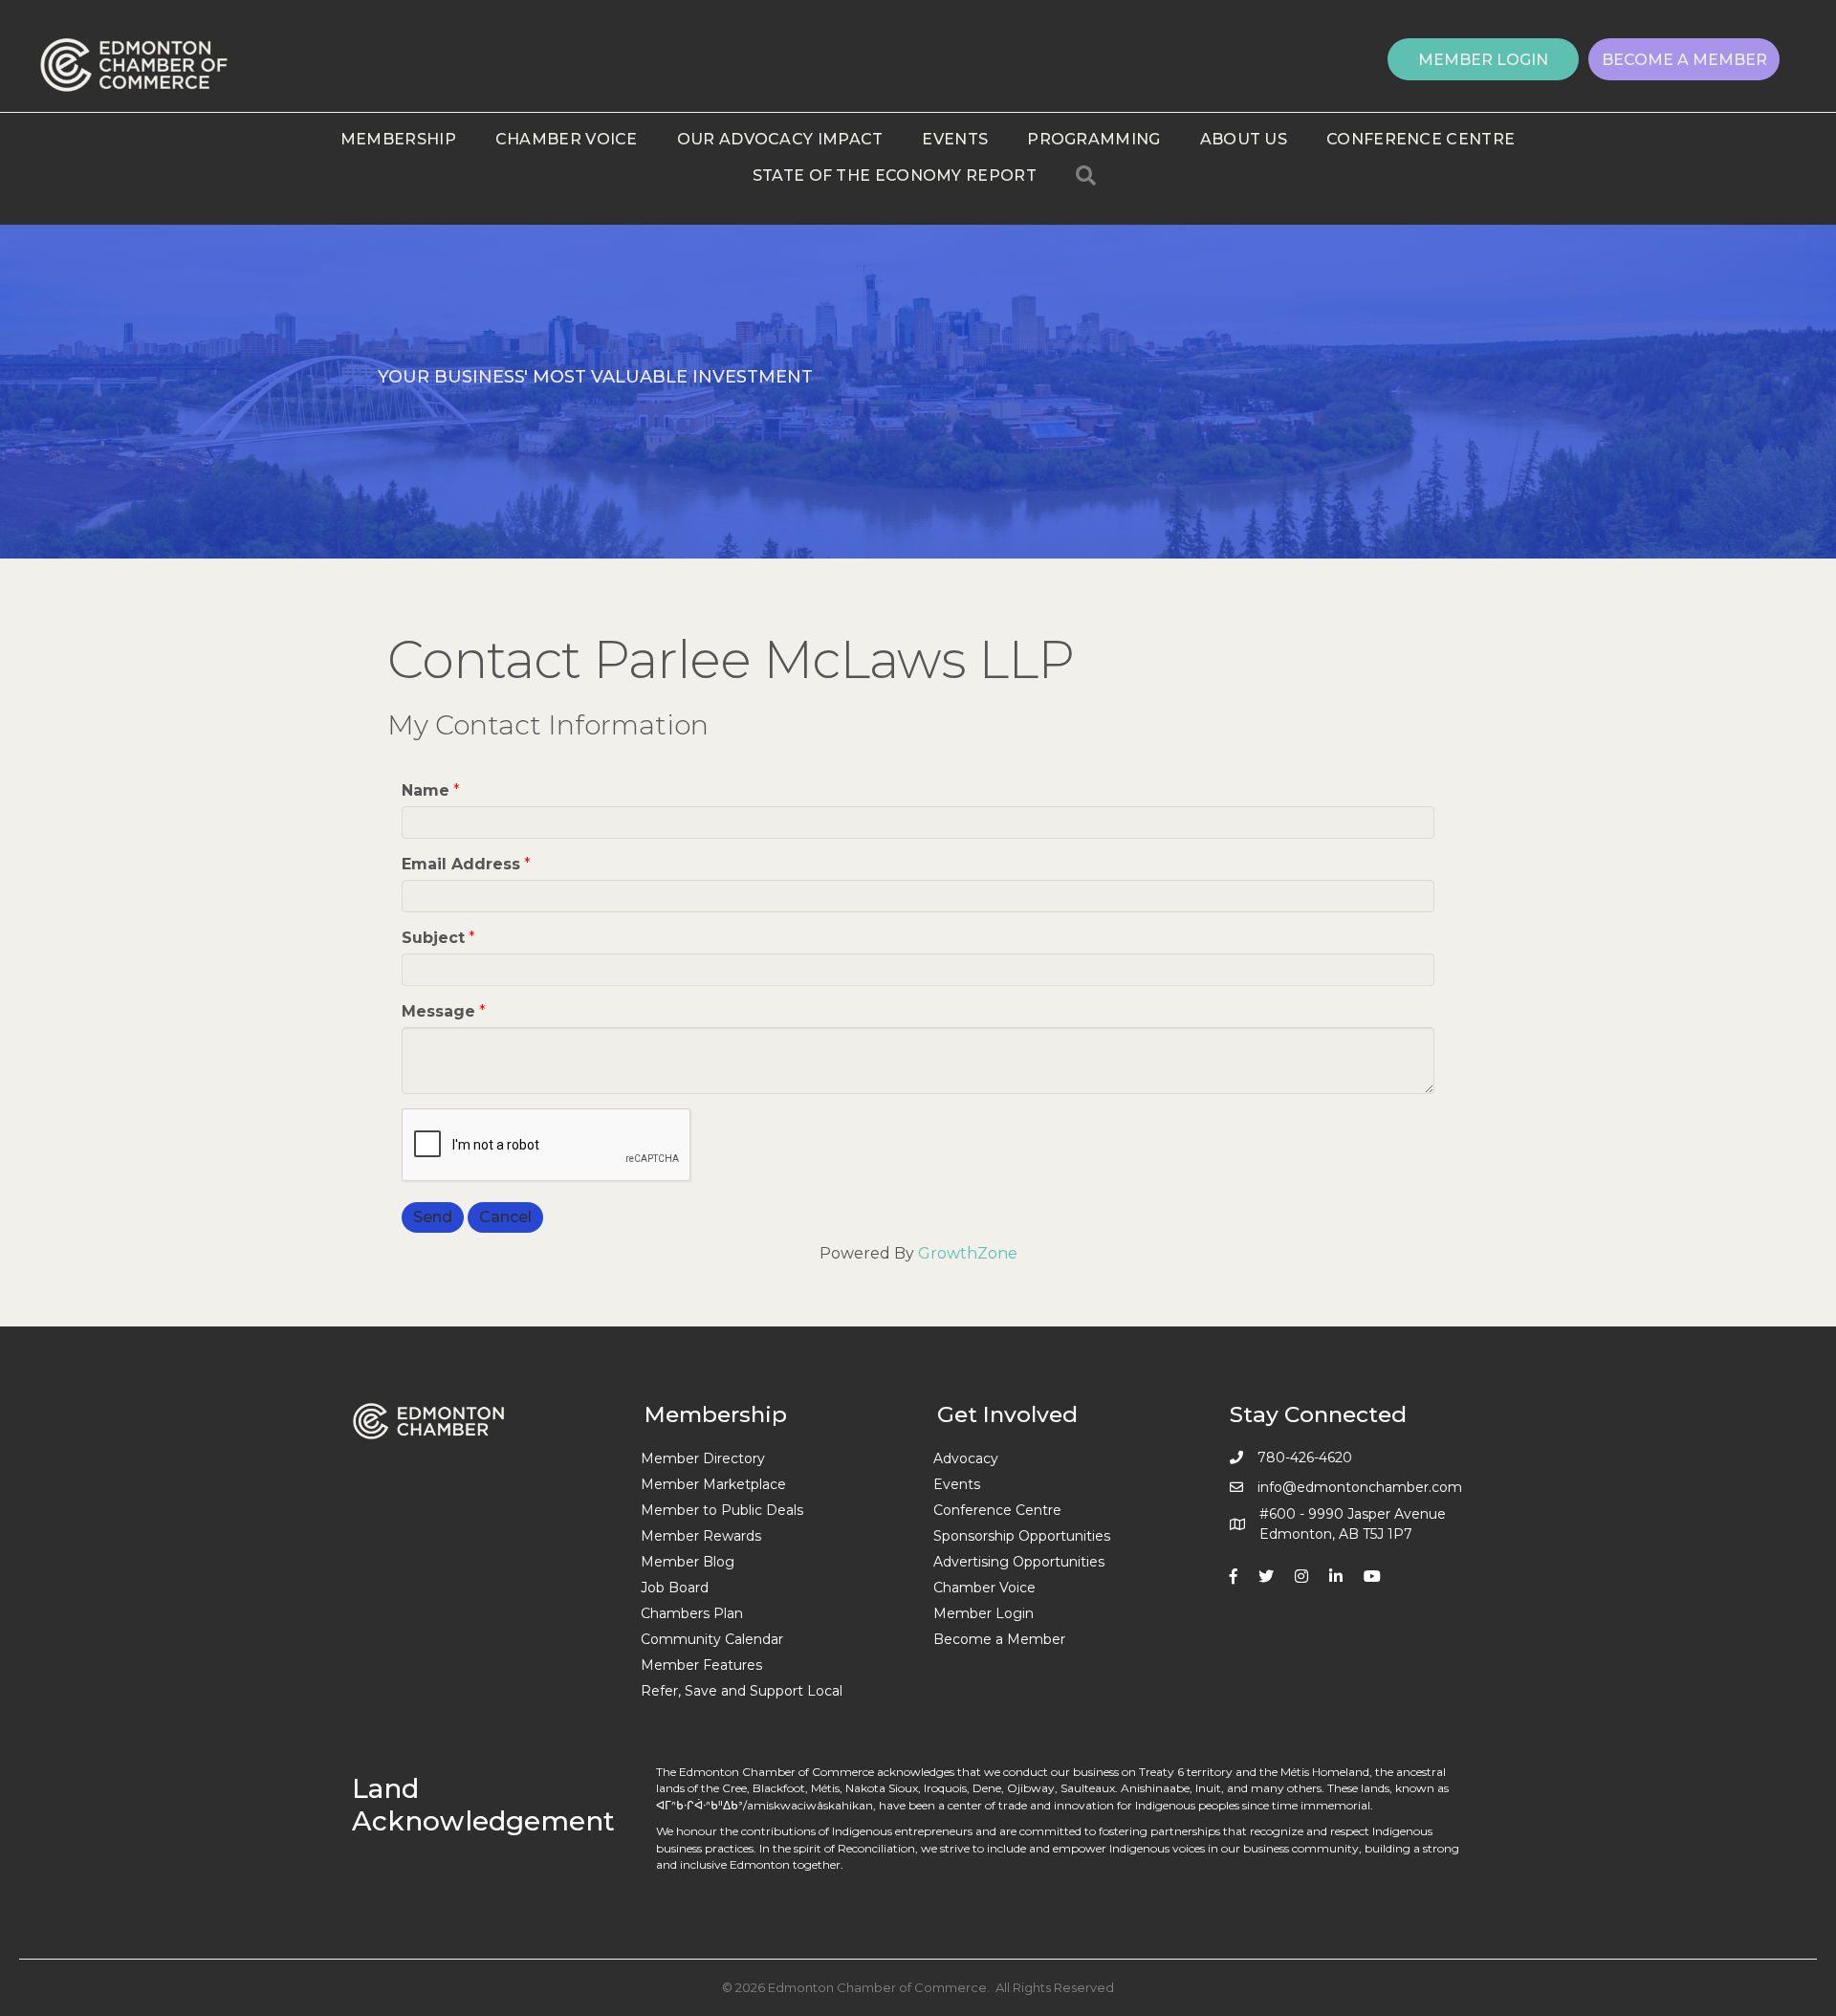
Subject (433, 938)
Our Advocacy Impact (780, 139)
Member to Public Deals (722, 1510)
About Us (1244, 139)
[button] (1483, 59)
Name (426, 790)
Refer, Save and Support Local (742, 1691)
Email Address (461, 864)
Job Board (675, 1588)
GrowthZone (968, 1253)
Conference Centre (1421, 139)
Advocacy (966, 1458)
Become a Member (999, 1639)
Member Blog (688, 1562)
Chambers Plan (692, 1613)
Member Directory (703, 1458)
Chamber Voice (567, 139)
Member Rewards (701, 1536)
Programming (1093, 139)
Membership (398, 139)
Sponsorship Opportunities (1022, 1536)
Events (955, 139)
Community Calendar (712, 1639)
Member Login (984, 1613)
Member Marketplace (713, 1484)
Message (438, 1011)
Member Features (701, 1665)
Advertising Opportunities (1019, 1562)
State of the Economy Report (895, 175)
